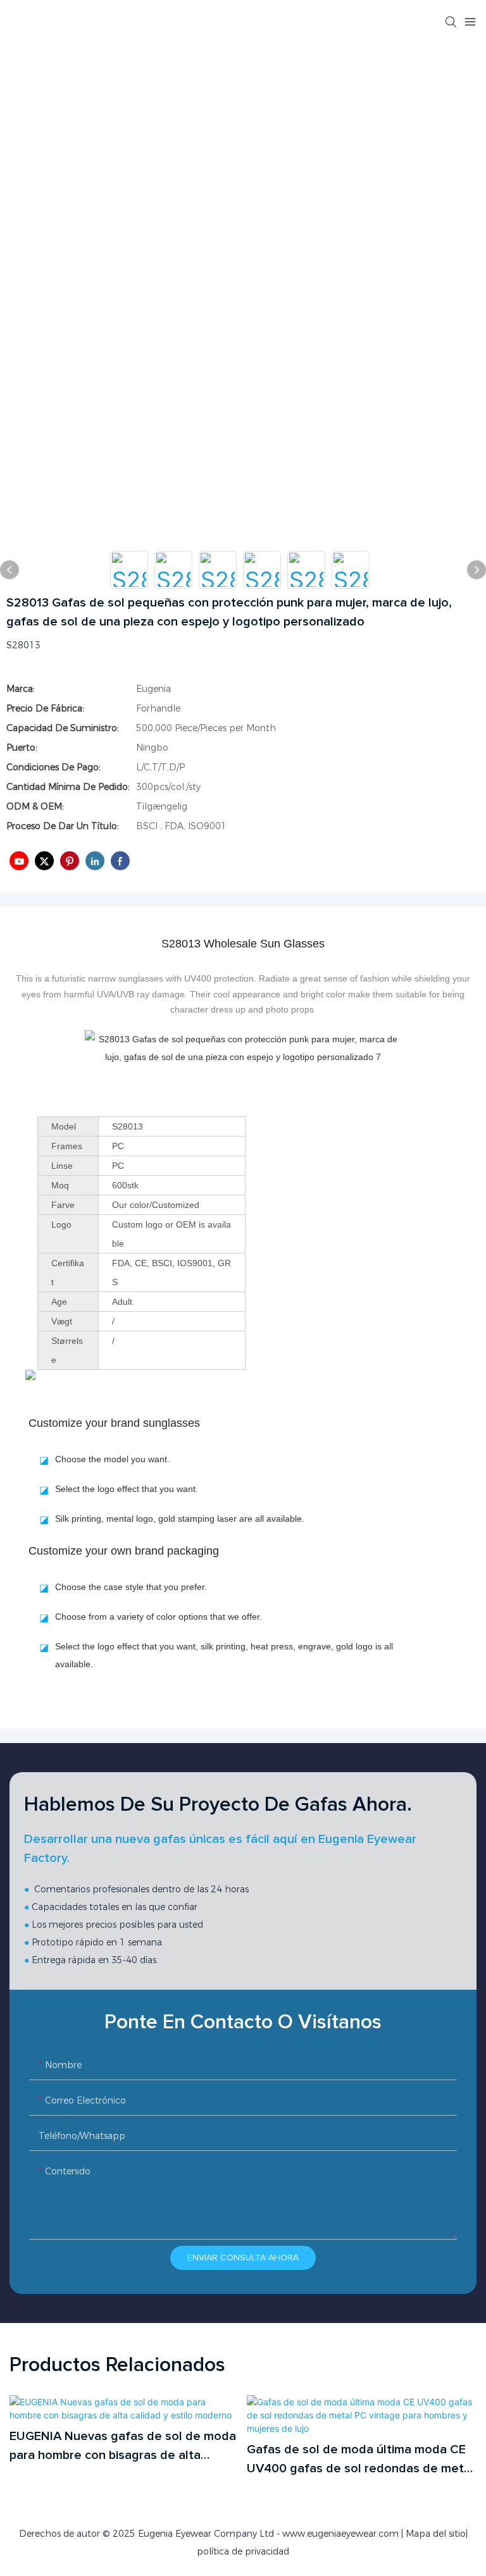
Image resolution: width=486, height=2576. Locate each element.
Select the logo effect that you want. (127, 1489)
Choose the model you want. (112, 1459)
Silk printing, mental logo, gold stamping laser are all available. (180, 1519)
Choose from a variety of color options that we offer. (159, 1617)
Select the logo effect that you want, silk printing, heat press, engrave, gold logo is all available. (224, 1655)
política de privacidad (243, 2551)
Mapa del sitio (436, 2534)
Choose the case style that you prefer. (131, 1587)
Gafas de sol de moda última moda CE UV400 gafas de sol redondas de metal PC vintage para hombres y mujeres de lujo (360, 2461)
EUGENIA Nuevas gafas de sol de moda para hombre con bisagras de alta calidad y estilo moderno (123, 2447)
